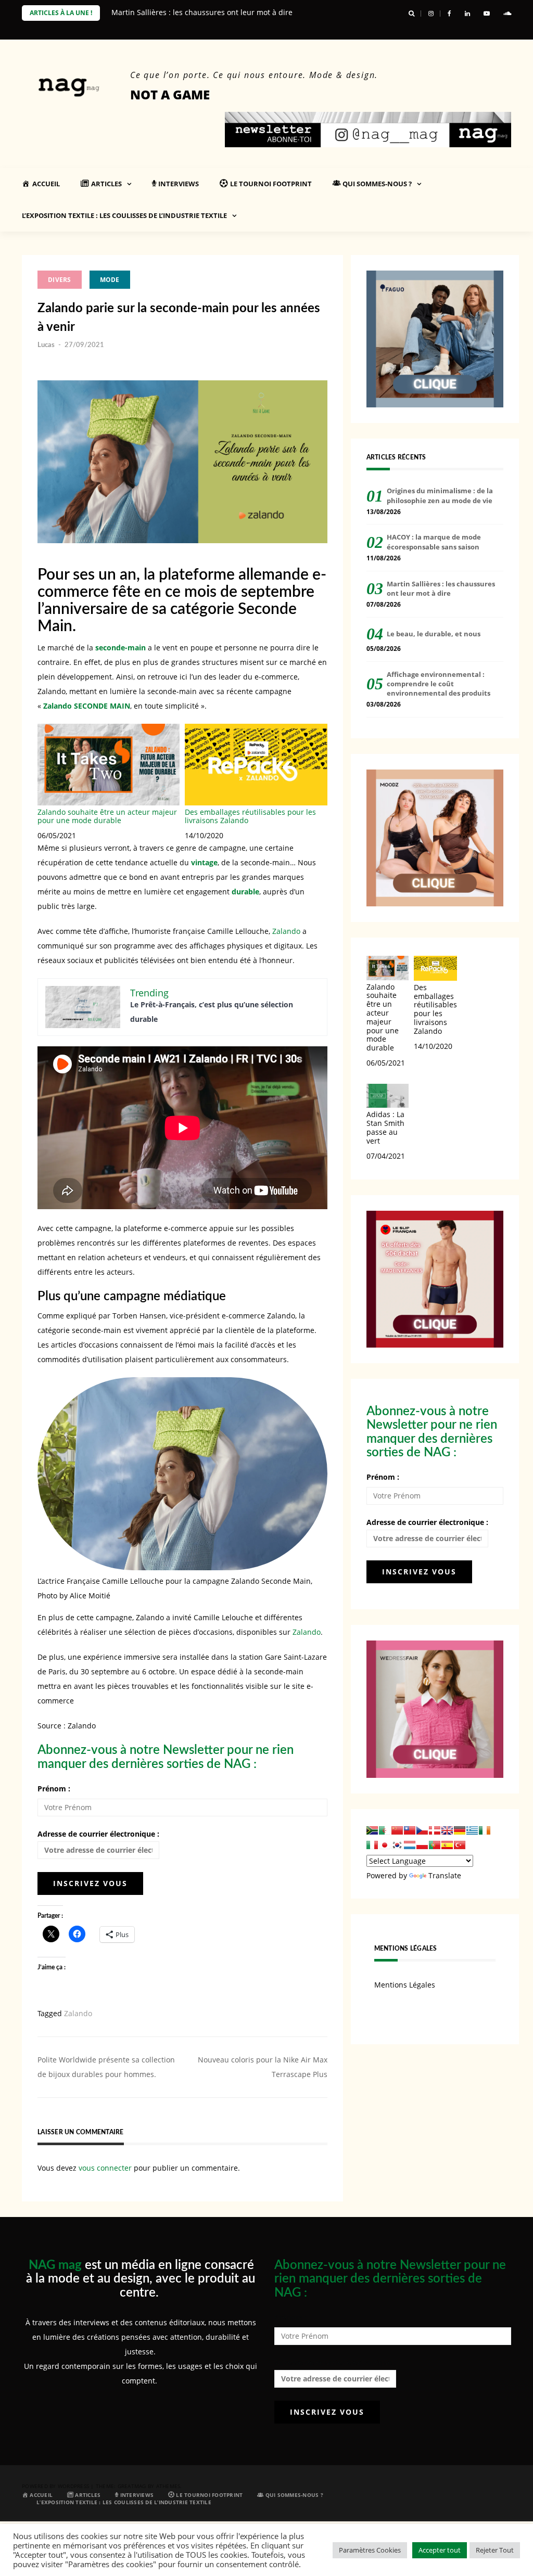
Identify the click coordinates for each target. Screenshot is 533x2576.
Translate (445, 1875)
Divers (60, 280)
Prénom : (54, 1789)
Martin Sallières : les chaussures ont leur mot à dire (202, 12)
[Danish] (435, 1830)
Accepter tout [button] (440, 2550)
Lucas (46, 345)
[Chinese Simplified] (397, 1830)
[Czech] (422, 1830)
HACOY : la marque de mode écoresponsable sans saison (434, 542)
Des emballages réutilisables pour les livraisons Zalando (250, 816)
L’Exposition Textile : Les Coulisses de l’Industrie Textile (124, 215)
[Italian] (372, 1845)
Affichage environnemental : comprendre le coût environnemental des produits (439, 684)
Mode (110, 280)
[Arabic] (385, 1830)
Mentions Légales (405, 1985)
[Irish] (485, 1830)
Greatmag (132, 2486)
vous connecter (105, 2168)
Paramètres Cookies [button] (370, 2550)
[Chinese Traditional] (410, 1830)
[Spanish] (447, 1845)
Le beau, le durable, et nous (434, 634)
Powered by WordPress (55, 2486)
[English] (447, 1830)
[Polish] (422, 1845)
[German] (460, 1830)
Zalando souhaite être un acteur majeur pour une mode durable (107, 816)
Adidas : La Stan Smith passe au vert (385, 1127)
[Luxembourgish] (410, 1845)
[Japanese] (385, 1845)
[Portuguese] (435, 1845)
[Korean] (397, 1845)
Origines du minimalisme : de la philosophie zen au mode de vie (440, 495)
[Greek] (472, 1830)
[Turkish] (460, 1845)
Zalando (286, 931)
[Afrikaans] (372, 1830)
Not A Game (170, 94)
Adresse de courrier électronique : (98, 1834)
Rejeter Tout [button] (495, 2550)
